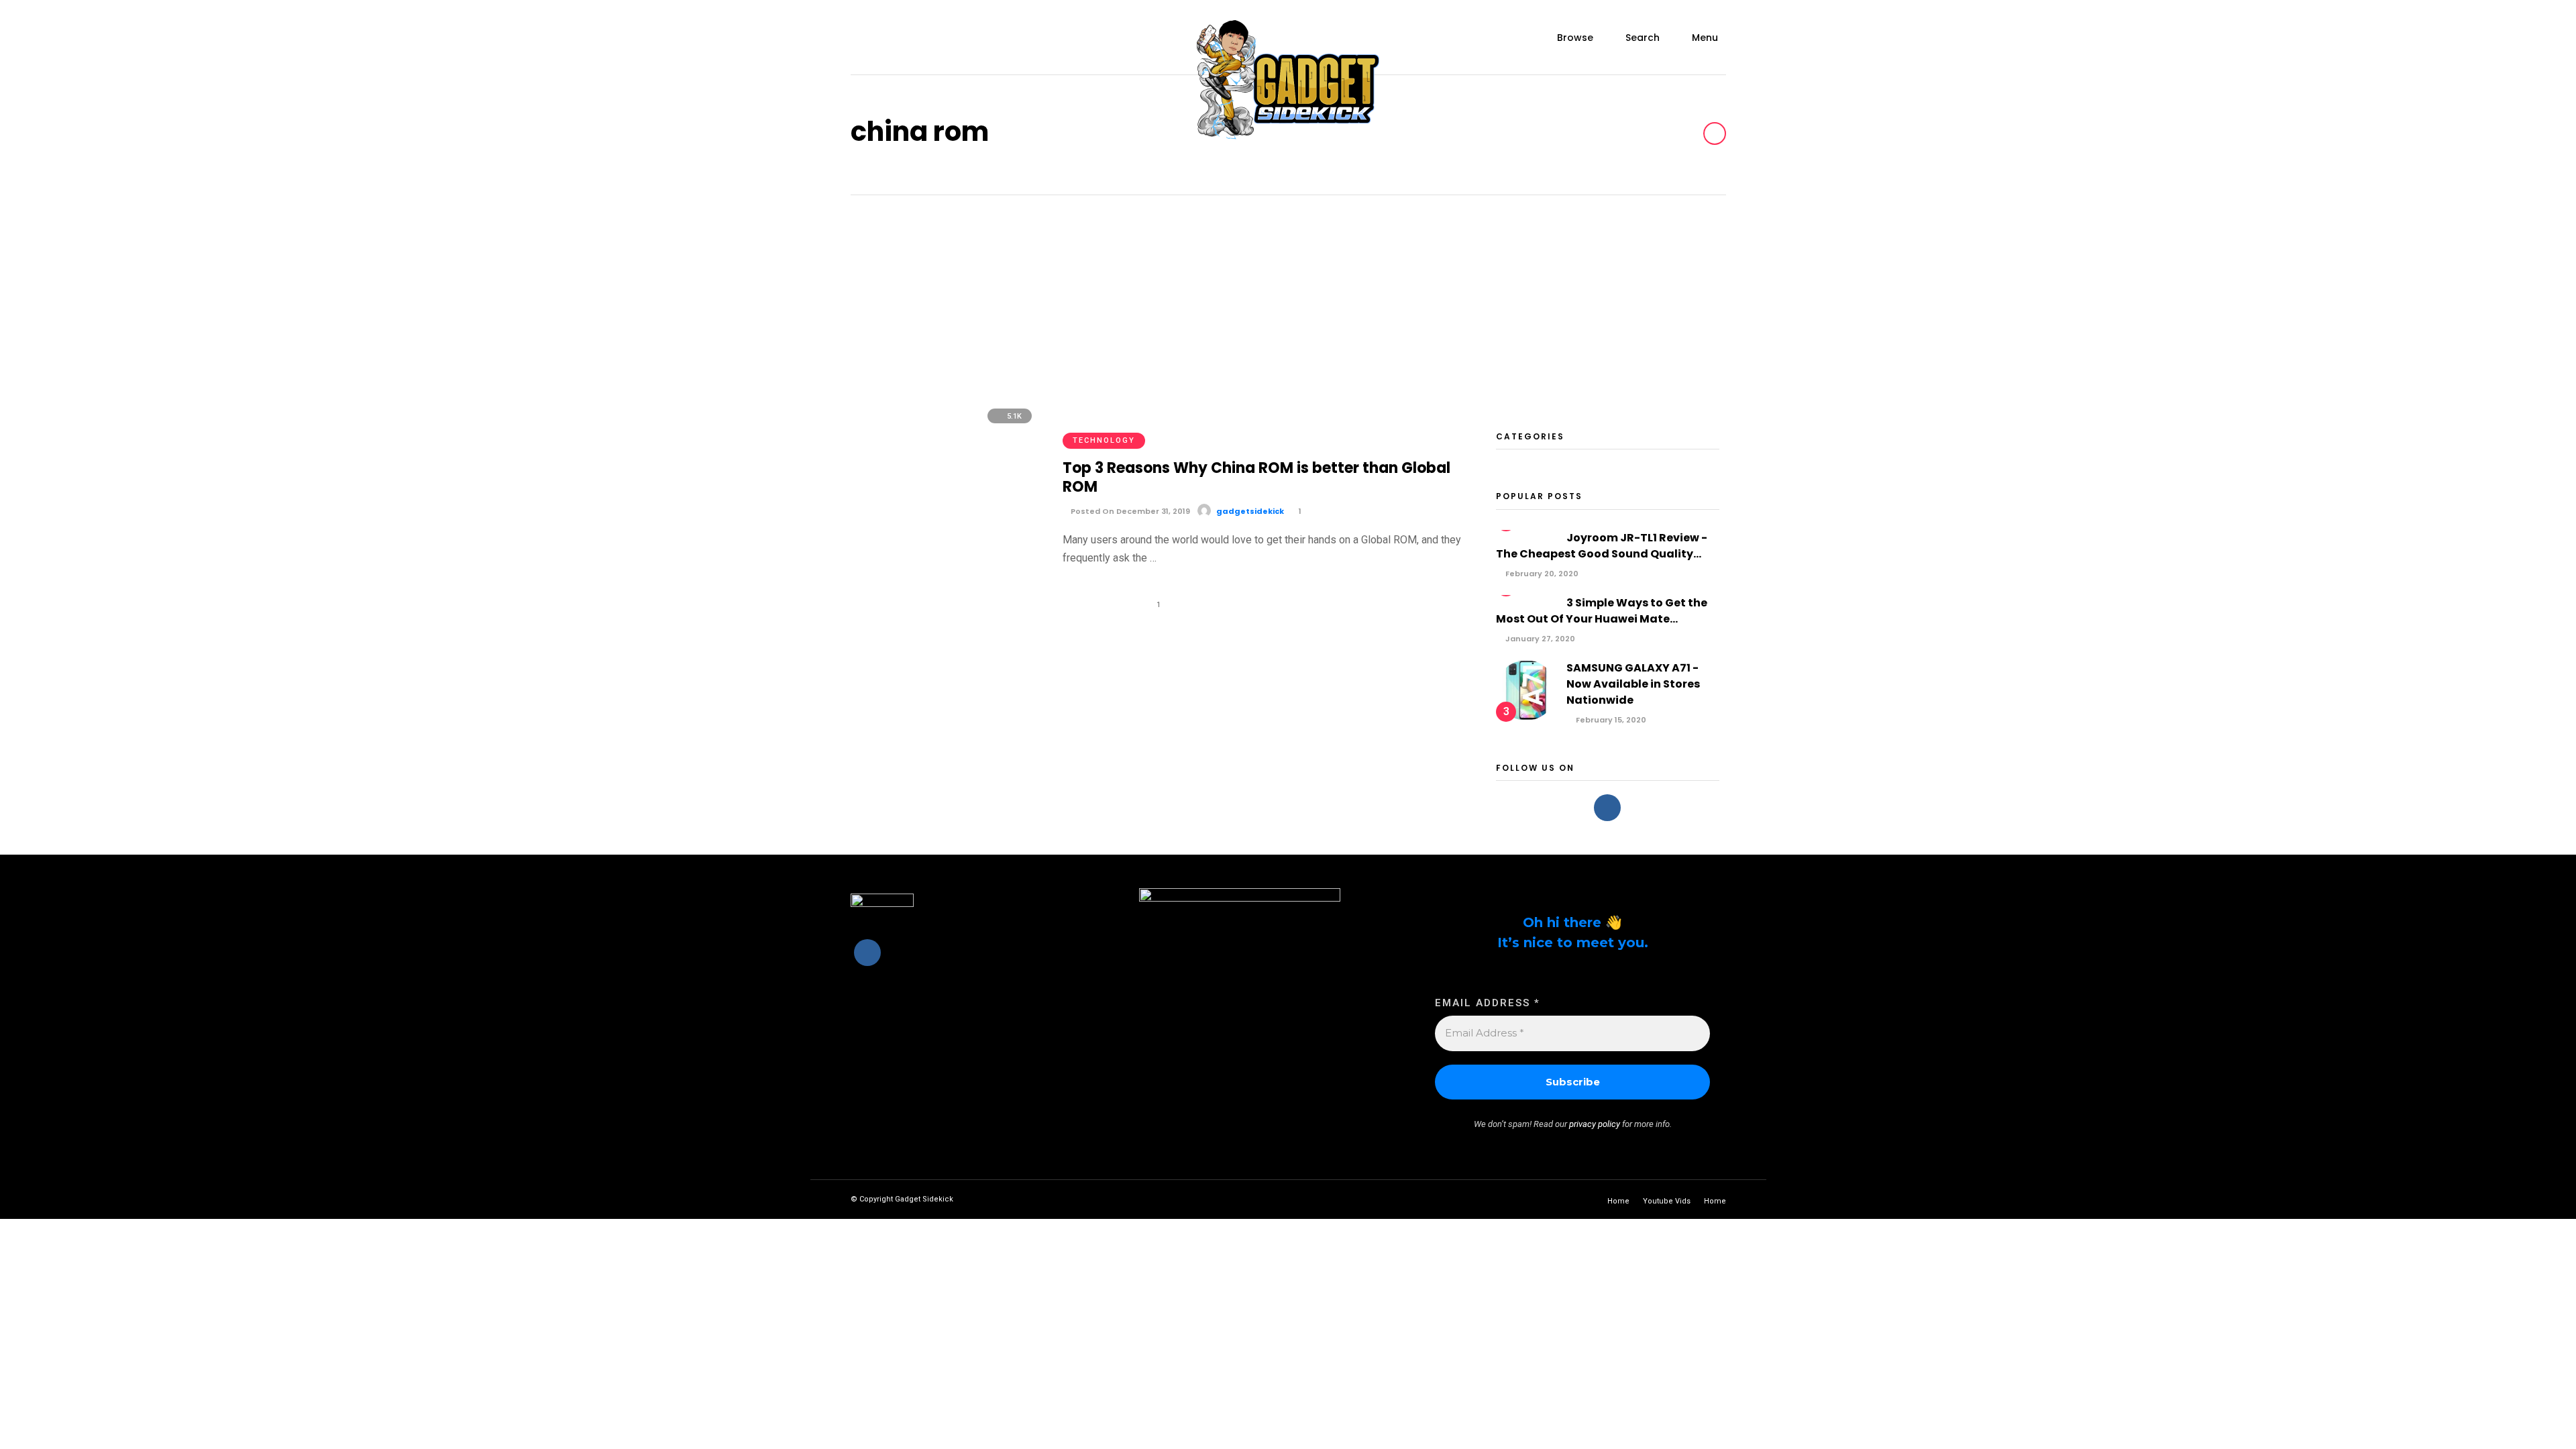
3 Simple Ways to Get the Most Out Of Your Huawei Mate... (1602, 611)
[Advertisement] (1288, 296)
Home (1618, 1201)
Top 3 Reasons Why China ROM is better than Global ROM (1256, 478)
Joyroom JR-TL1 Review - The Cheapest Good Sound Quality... (1602, 546)
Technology (1104, 440)
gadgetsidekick (1250, 511)
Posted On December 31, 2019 (1129, 511)
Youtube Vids (1667, 1201)
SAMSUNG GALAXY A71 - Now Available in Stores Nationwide (1633, 684)
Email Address (1488, 1003)
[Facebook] (1607, 808)
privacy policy (1595, 1124)
